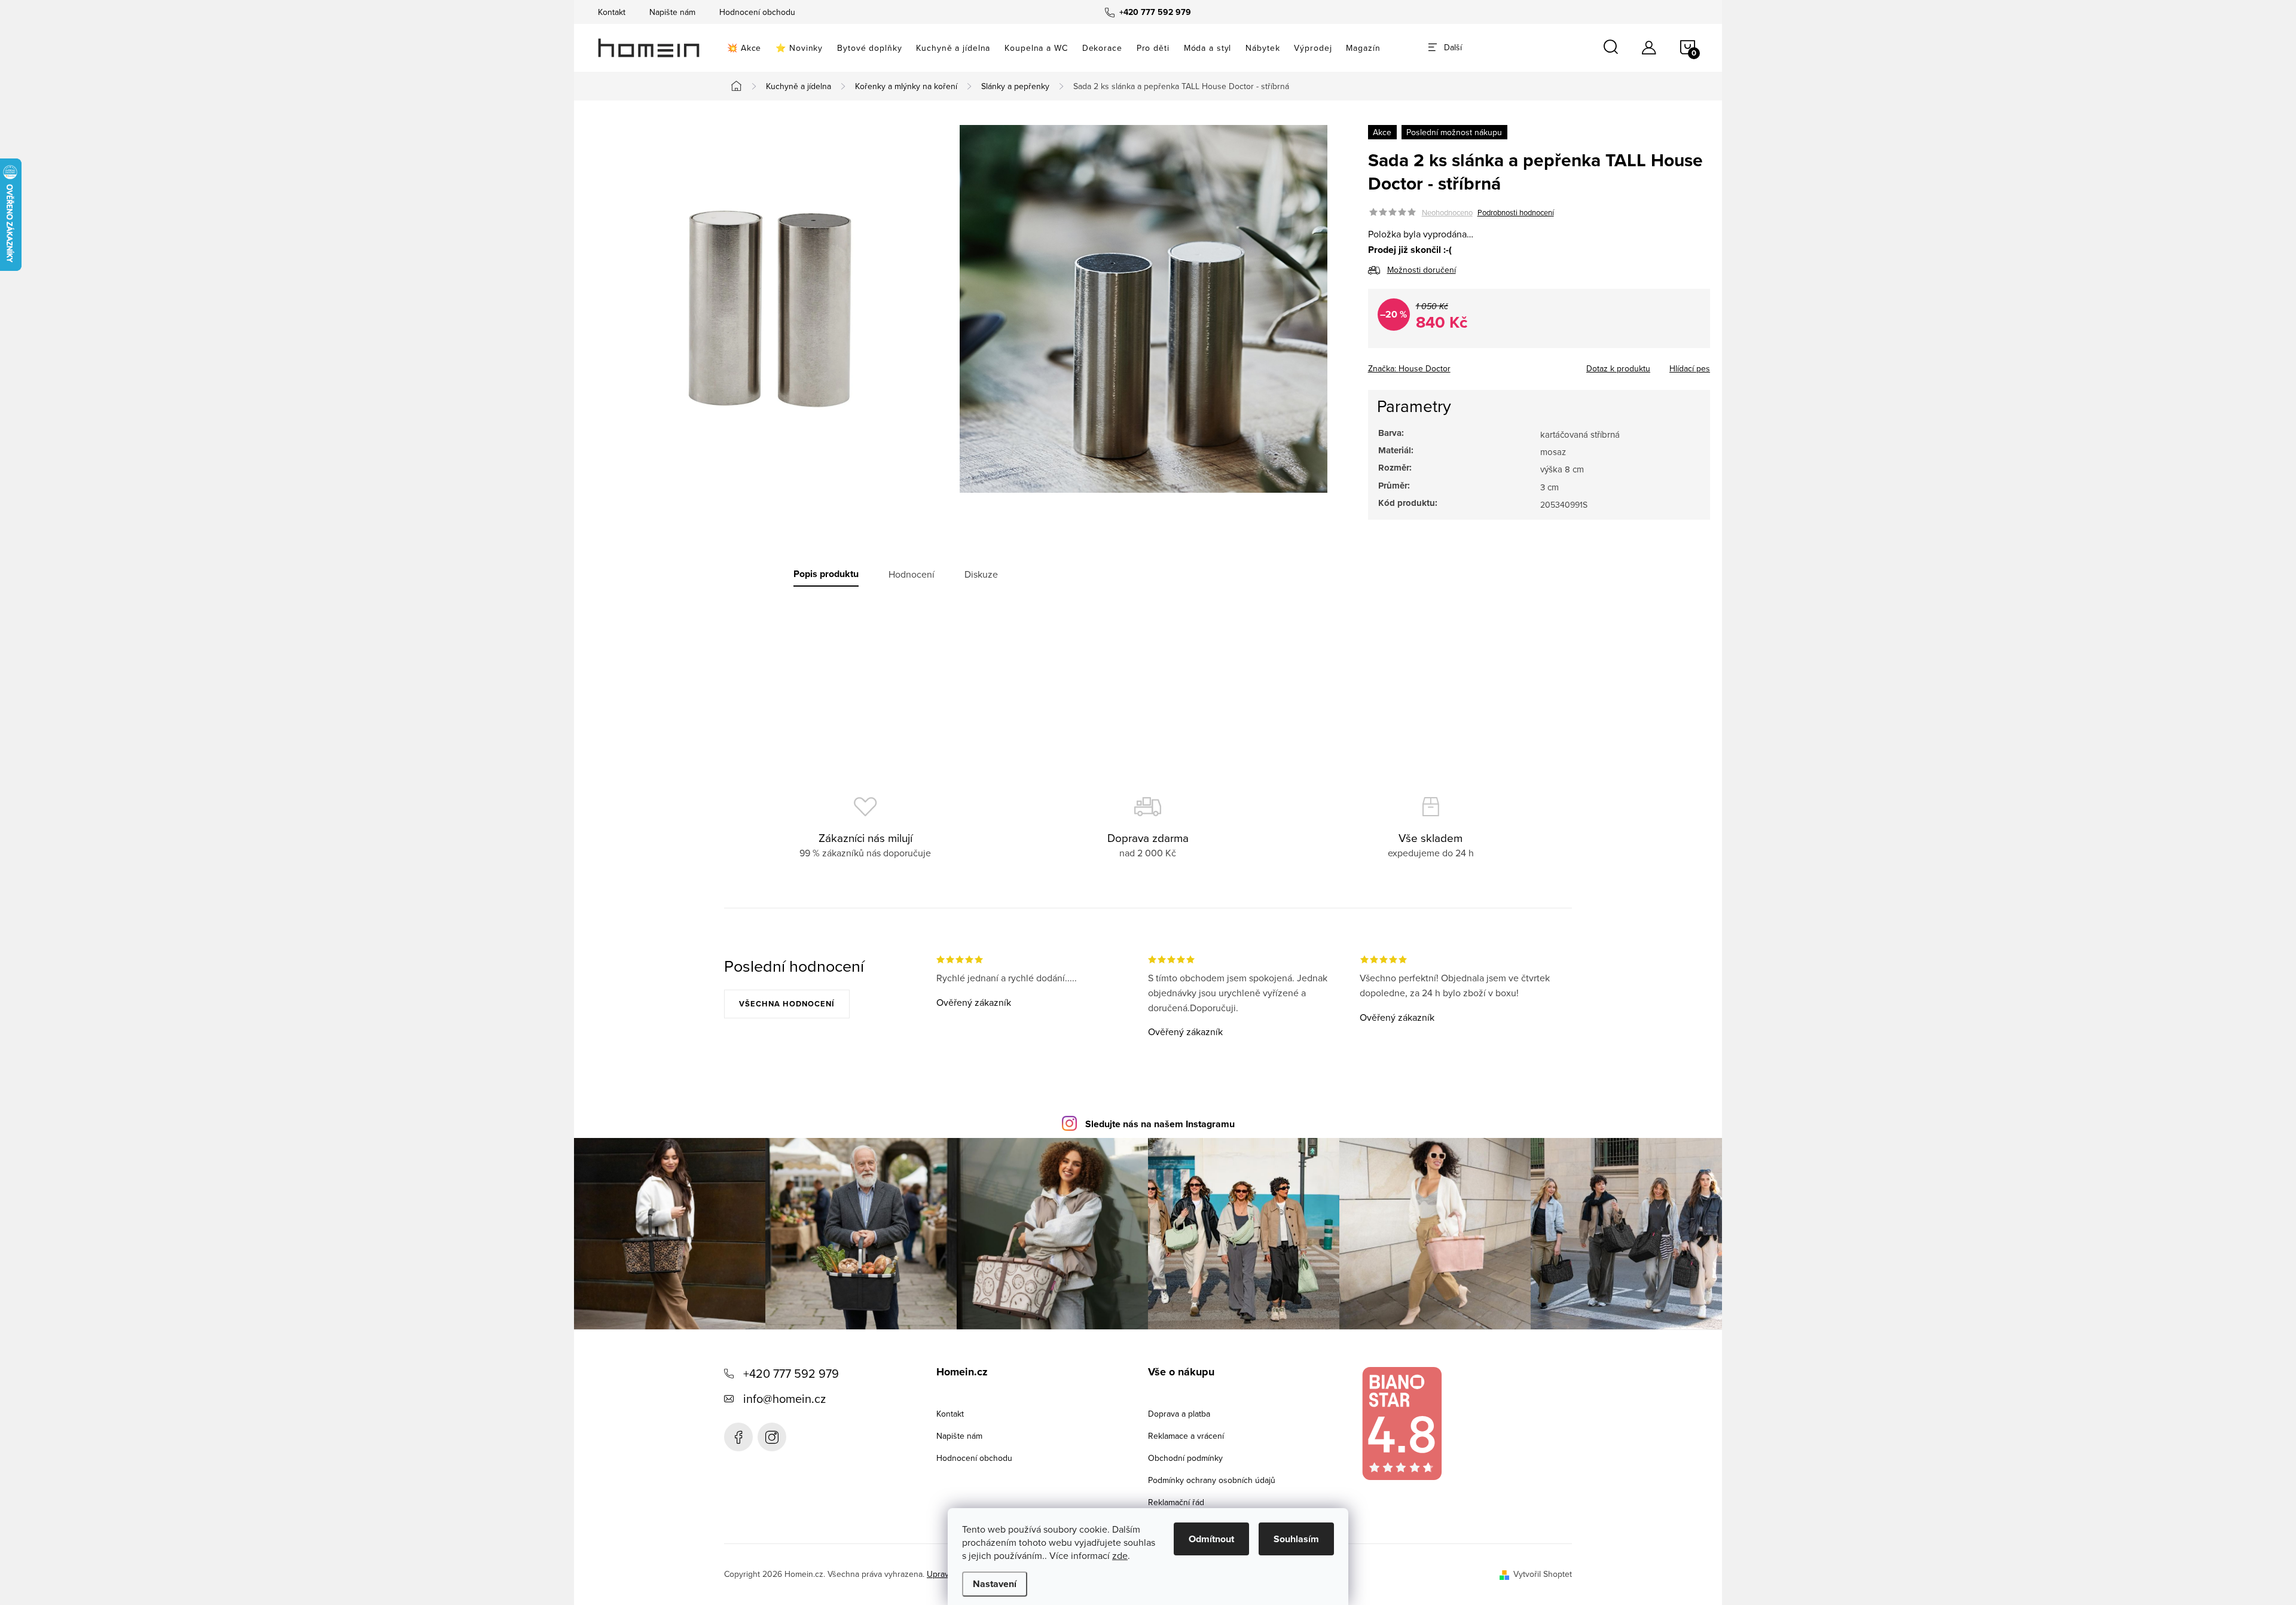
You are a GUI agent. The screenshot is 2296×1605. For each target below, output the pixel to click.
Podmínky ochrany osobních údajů (1212, 1480)
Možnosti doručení (1422, 270)
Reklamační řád (1176, 1502)
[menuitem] (744, 48)
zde (1120, 1555)
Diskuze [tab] (981, 574)
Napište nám (672, 12)
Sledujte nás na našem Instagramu (1160, 1124)
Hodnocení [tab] (912, 574)
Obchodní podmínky (1185, 1458)
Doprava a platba (1179, 1414)
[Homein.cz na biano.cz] (1402, 1424)
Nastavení (995, 1584)
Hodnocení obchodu (757, 12)
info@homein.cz (784, 1398)
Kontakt (612, 12)
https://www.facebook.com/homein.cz (738, 1437)
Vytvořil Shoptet (1543, 1574)
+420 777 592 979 (791, 1373)
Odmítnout (1211, 1539)
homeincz (772, 1437)
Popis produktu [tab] (826, 574)
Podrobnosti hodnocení (1516, 212)
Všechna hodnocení (787, 1004)
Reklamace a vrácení (1186, 1436)
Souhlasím (1296, 1539)
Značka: (1409, 368)
